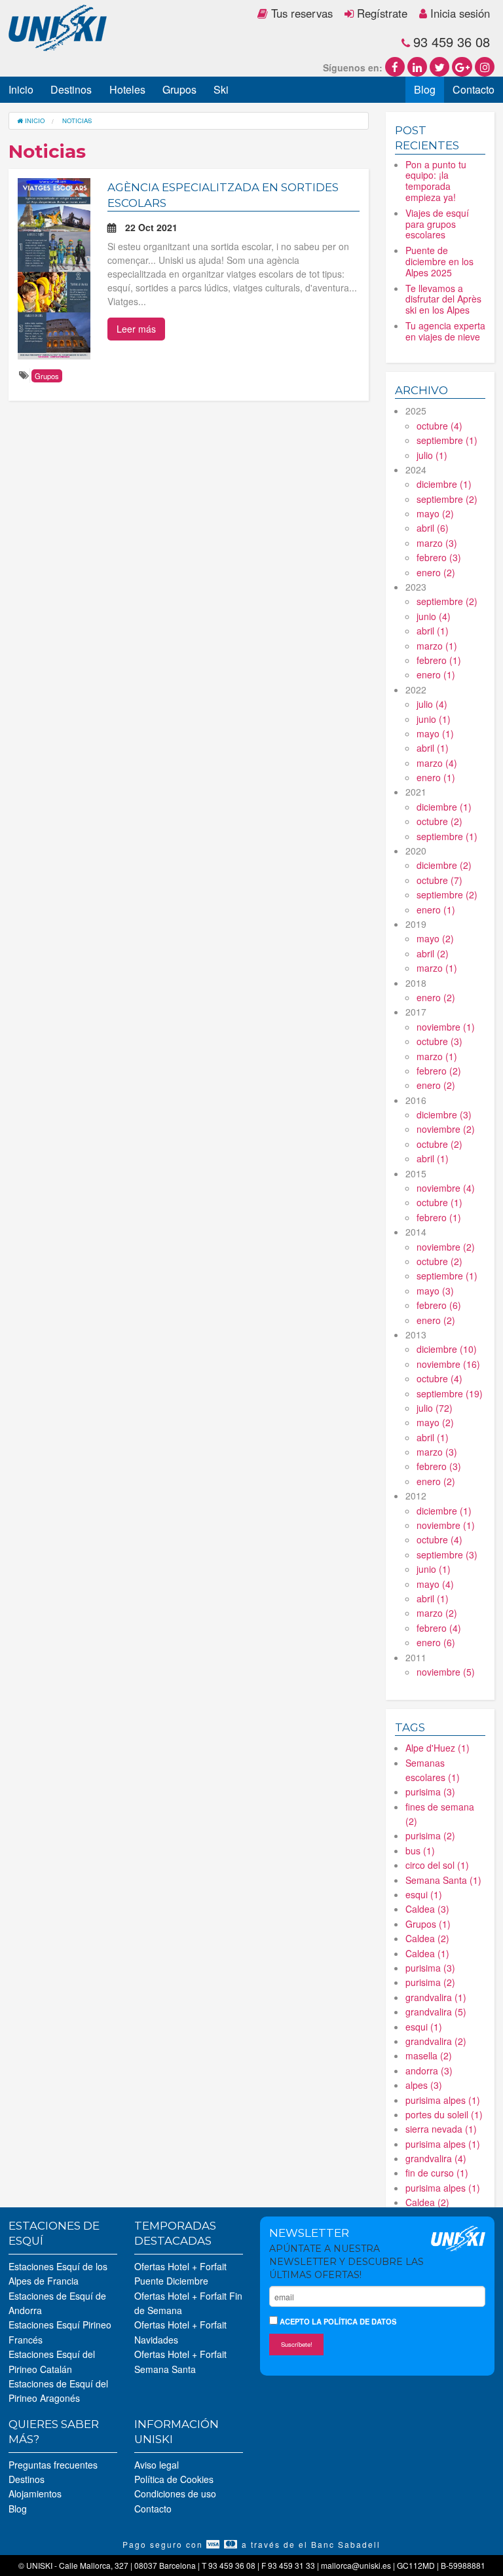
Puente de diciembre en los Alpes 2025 (439, 261)
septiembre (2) (447, 499)
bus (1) (420, 1850)
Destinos (71, 89)
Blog (425, 89)
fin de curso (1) (437, 2173)
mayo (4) (435, 1584)
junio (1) (434, 719)
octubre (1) (439, 1202)
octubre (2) (439, 821)
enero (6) (436, 1642)
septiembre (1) (447, 440)
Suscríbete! (297, 2344)
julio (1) (432, 455)
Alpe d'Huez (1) (438, 1748)
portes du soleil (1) (444, 2114)
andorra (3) (429, 2070)
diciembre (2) (444, 865)
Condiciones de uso (175, 2493)
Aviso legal (157, 2465)
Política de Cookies (174, 2479)
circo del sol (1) (437, 1865)
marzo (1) (437, 646)
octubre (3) (439, 1041)
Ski (221, 89)
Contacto (474, 89)
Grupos (179, 89)
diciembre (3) (444, 1114)
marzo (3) (437, 543)
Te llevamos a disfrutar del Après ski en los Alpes (443, 299)
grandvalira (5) (436, 2012)
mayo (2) (435, 513)
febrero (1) (439, 660)
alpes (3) (424, 2085)
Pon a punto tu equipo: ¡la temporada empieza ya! (436, 181)
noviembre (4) (446, 1188)
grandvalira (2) (436, 2041)
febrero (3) (439, 557)
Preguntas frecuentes (53, 2465)
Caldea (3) (427, 1909)
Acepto (337, 2321)
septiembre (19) (450, 1393)
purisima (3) (430, 1792)
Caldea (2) (427, 1938)
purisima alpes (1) (443, 2100)
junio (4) (434, 616)
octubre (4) (439, 426)
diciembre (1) (444, 484)
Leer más (136, 329)
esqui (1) (424, 1894)
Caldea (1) (427, 1953)
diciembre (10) (447, 1349)
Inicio (21, 89)
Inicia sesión (458, 13)
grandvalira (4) (436, 2158)
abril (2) (433, 953)
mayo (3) (435, 1291)
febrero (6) (439, 1305)
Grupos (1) (428, 1924)
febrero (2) (439, 1071)
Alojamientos (35, 2493)
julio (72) (435, 1408)
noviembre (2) (446, 1129)
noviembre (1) (446, 1027)
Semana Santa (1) (443, 1880)
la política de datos (354, 2321)
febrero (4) (439, 1628)
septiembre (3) (447, 1555)
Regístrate (381, 13)
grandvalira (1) (436, 1997)
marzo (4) (437, 763)
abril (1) (433, 631)
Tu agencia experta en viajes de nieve (445, 331)
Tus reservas (300, 13)
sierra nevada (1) (441, 2129)
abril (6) (433, 528)
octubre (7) (439, 880)
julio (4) (432, 704)
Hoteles (127, 89)
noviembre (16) (448, 1364)
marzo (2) (437, 1613)
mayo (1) (435, 733)
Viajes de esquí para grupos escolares (437, 224)
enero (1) (436, 674)
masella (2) (429, 2055)
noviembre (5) (446, 1672)
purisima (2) (430, 1835)
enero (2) (436, 572)
